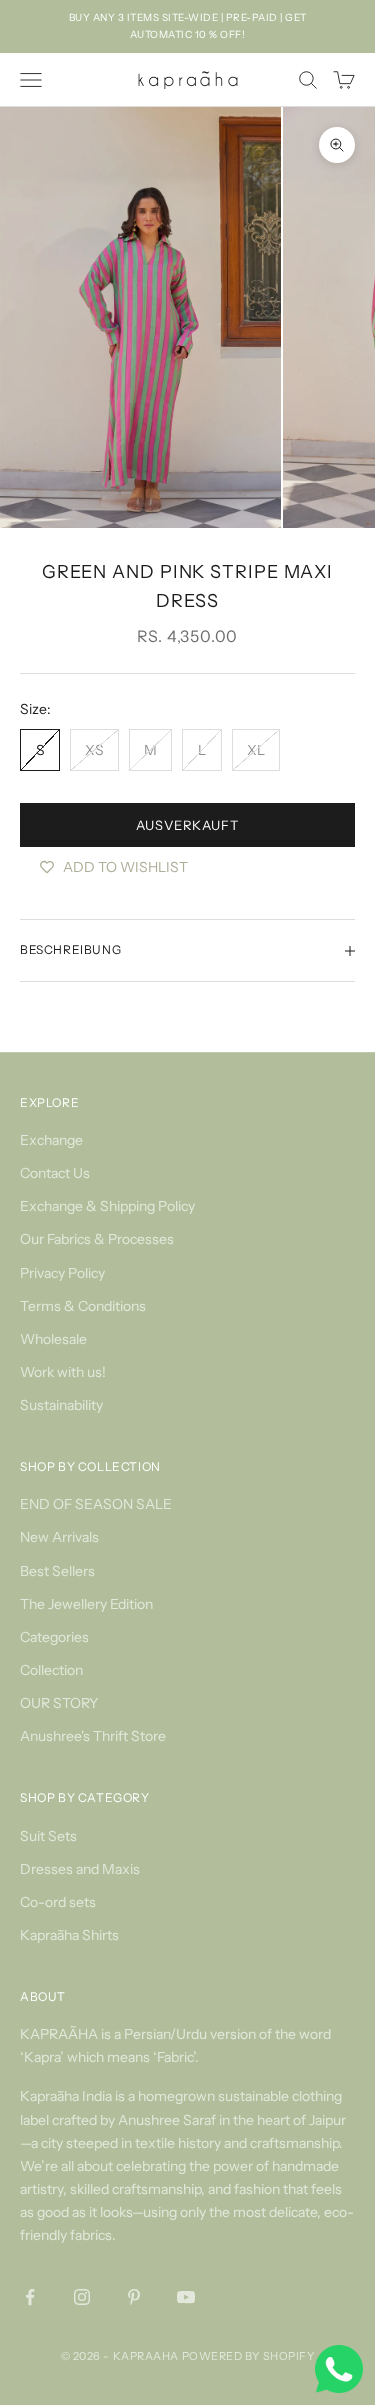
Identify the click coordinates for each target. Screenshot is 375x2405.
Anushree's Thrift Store (93, 1736)
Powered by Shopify (248, 2356)
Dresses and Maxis (80, 1869)
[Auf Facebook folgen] (30, 2297)
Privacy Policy (62, 1273)
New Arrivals (59, 1537)
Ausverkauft (187, 825)
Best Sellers (57, 1571)
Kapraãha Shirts (69, 1935)
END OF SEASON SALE (96, 1504)
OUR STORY (59, 1703)
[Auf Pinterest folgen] (134, 2297)
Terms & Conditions (83, 1306)
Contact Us (55, 1173)
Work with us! (63, 1372)
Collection (51, 1670)
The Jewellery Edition (86, 1604)
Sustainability (61, 1405)
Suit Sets (48, 1836)
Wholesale (53, 1339)
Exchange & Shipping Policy (107, 1206)
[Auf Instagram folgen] (82, 2297)
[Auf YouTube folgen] (186, 2297)
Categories (54, 1637)
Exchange (51, 1140)
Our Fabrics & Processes (97, 1239)
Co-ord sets (58, 1902)
